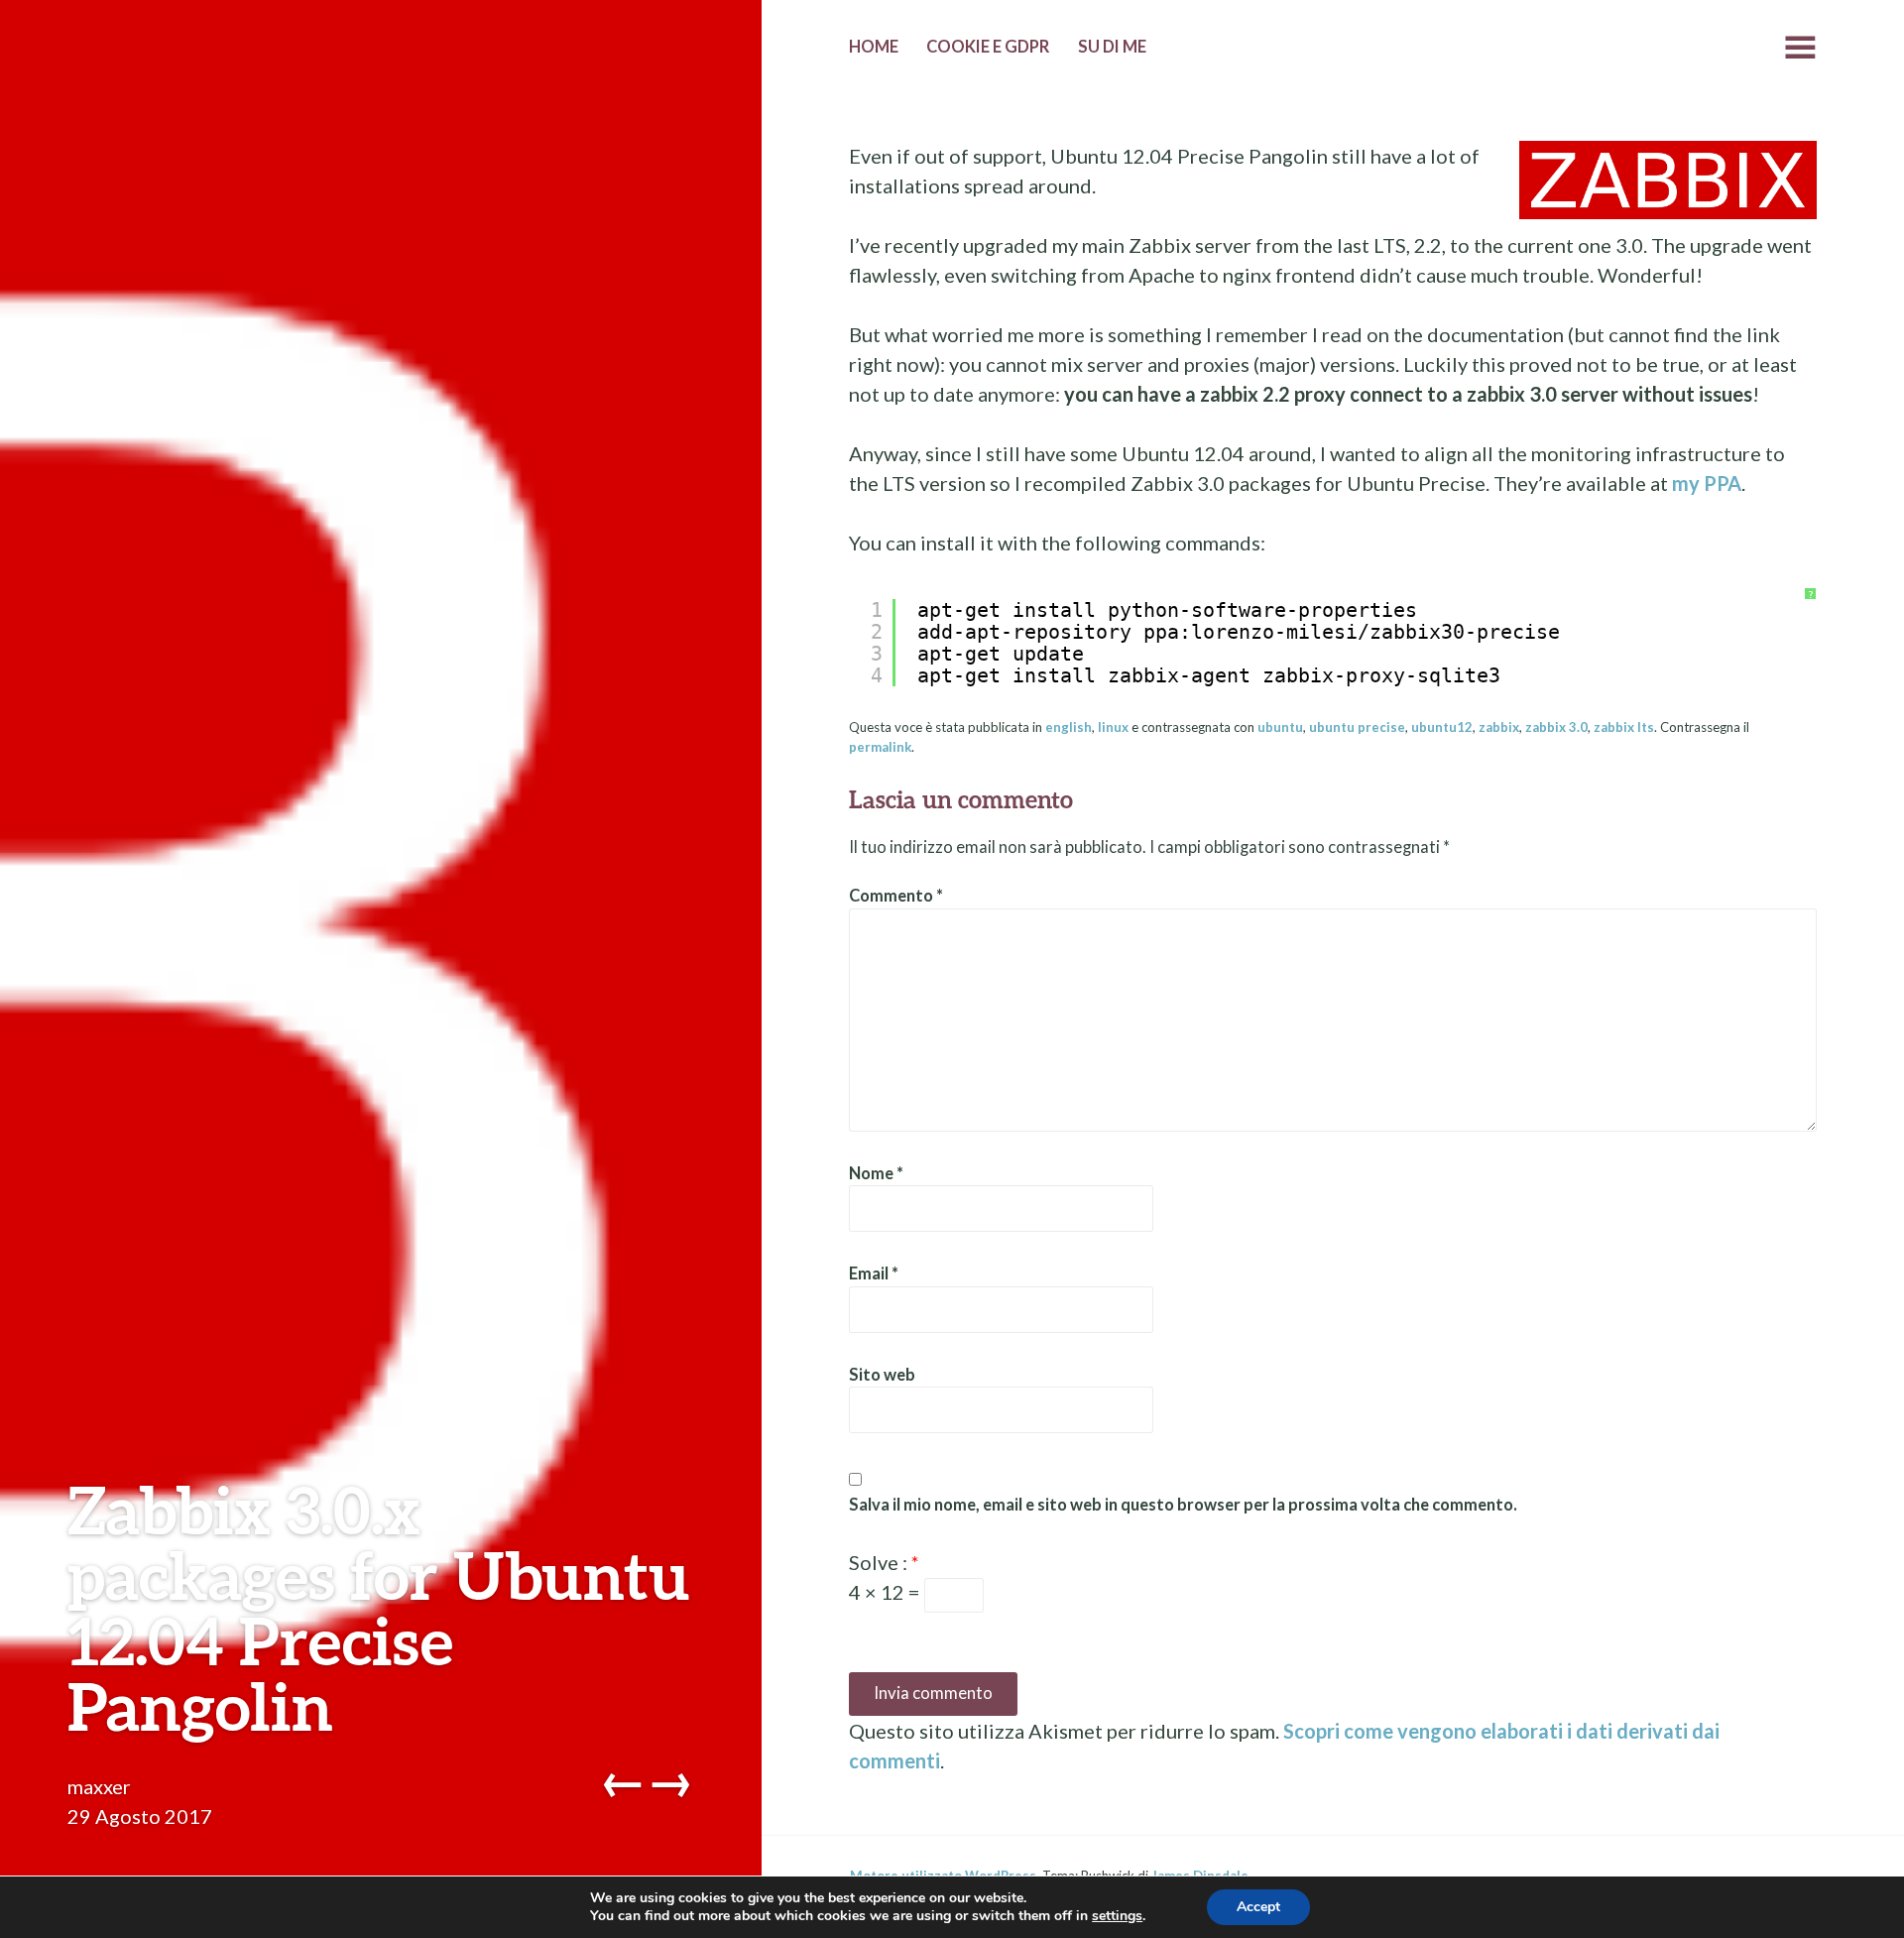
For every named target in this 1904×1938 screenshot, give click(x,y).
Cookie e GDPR (988, 47)
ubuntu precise (1357, 727)
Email (874, 1273)
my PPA (1707, 483)
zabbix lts (1624, 727)
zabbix (1499, 727)
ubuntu (1280, 727)
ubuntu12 (1442, 727)
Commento (896, 896)
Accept (1258, 1907)
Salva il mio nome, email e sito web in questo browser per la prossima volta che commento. (1183, 1505)
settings (1117, 1916)
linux (1113, 727)
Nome (876, 1173)
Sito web (882, 1375)
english (1069, 727)
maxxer (99, 1786)
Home (874, 47)
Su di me (1112, 47)
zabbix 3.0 (1556, 727)
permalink (880, 747)
